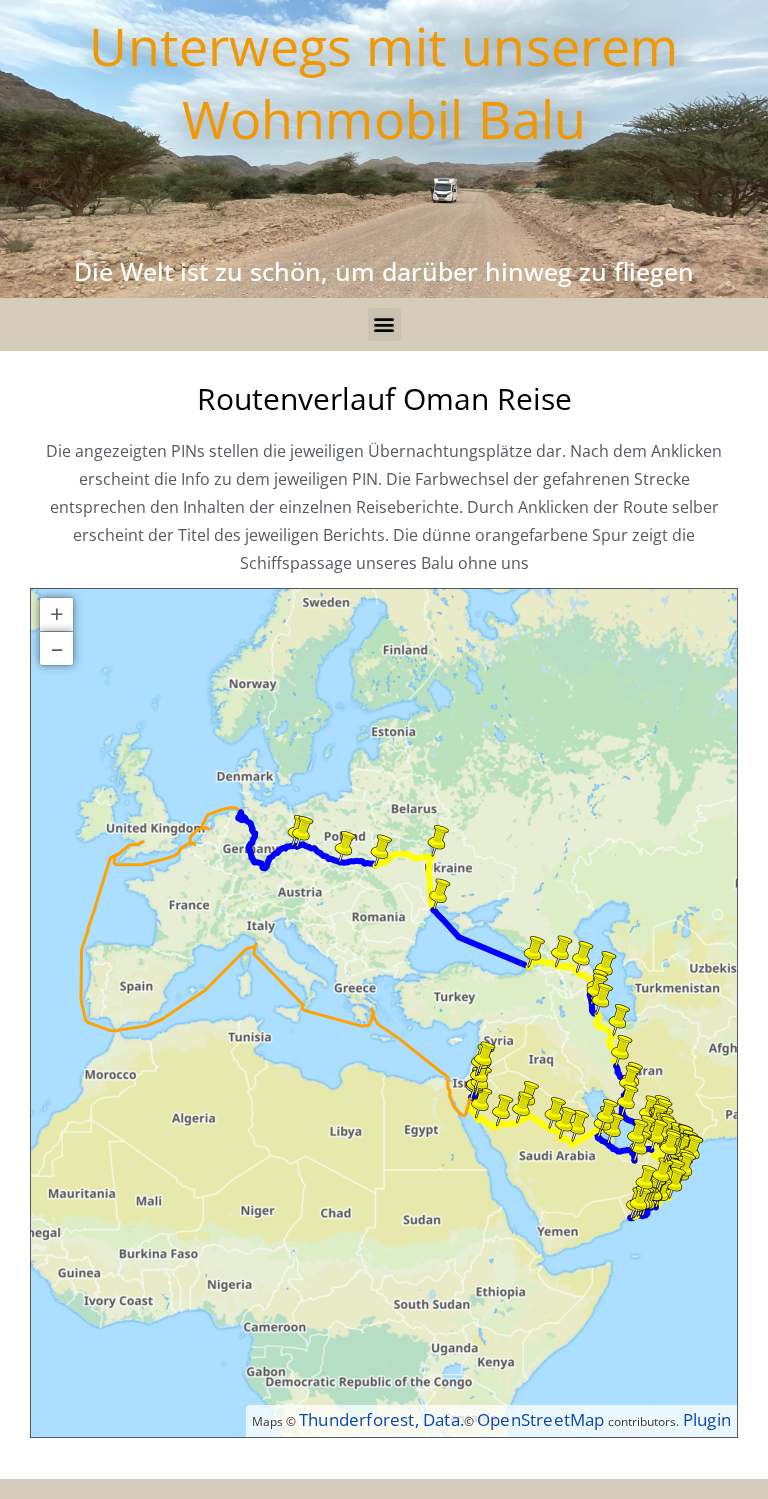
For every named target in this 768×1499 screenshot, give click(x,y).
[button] (384, 324)
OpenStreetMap (541, 1419)
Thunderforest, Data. (381, 1419)
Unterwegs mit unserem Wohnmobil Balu (383, 82)
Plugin (705, 1419)
